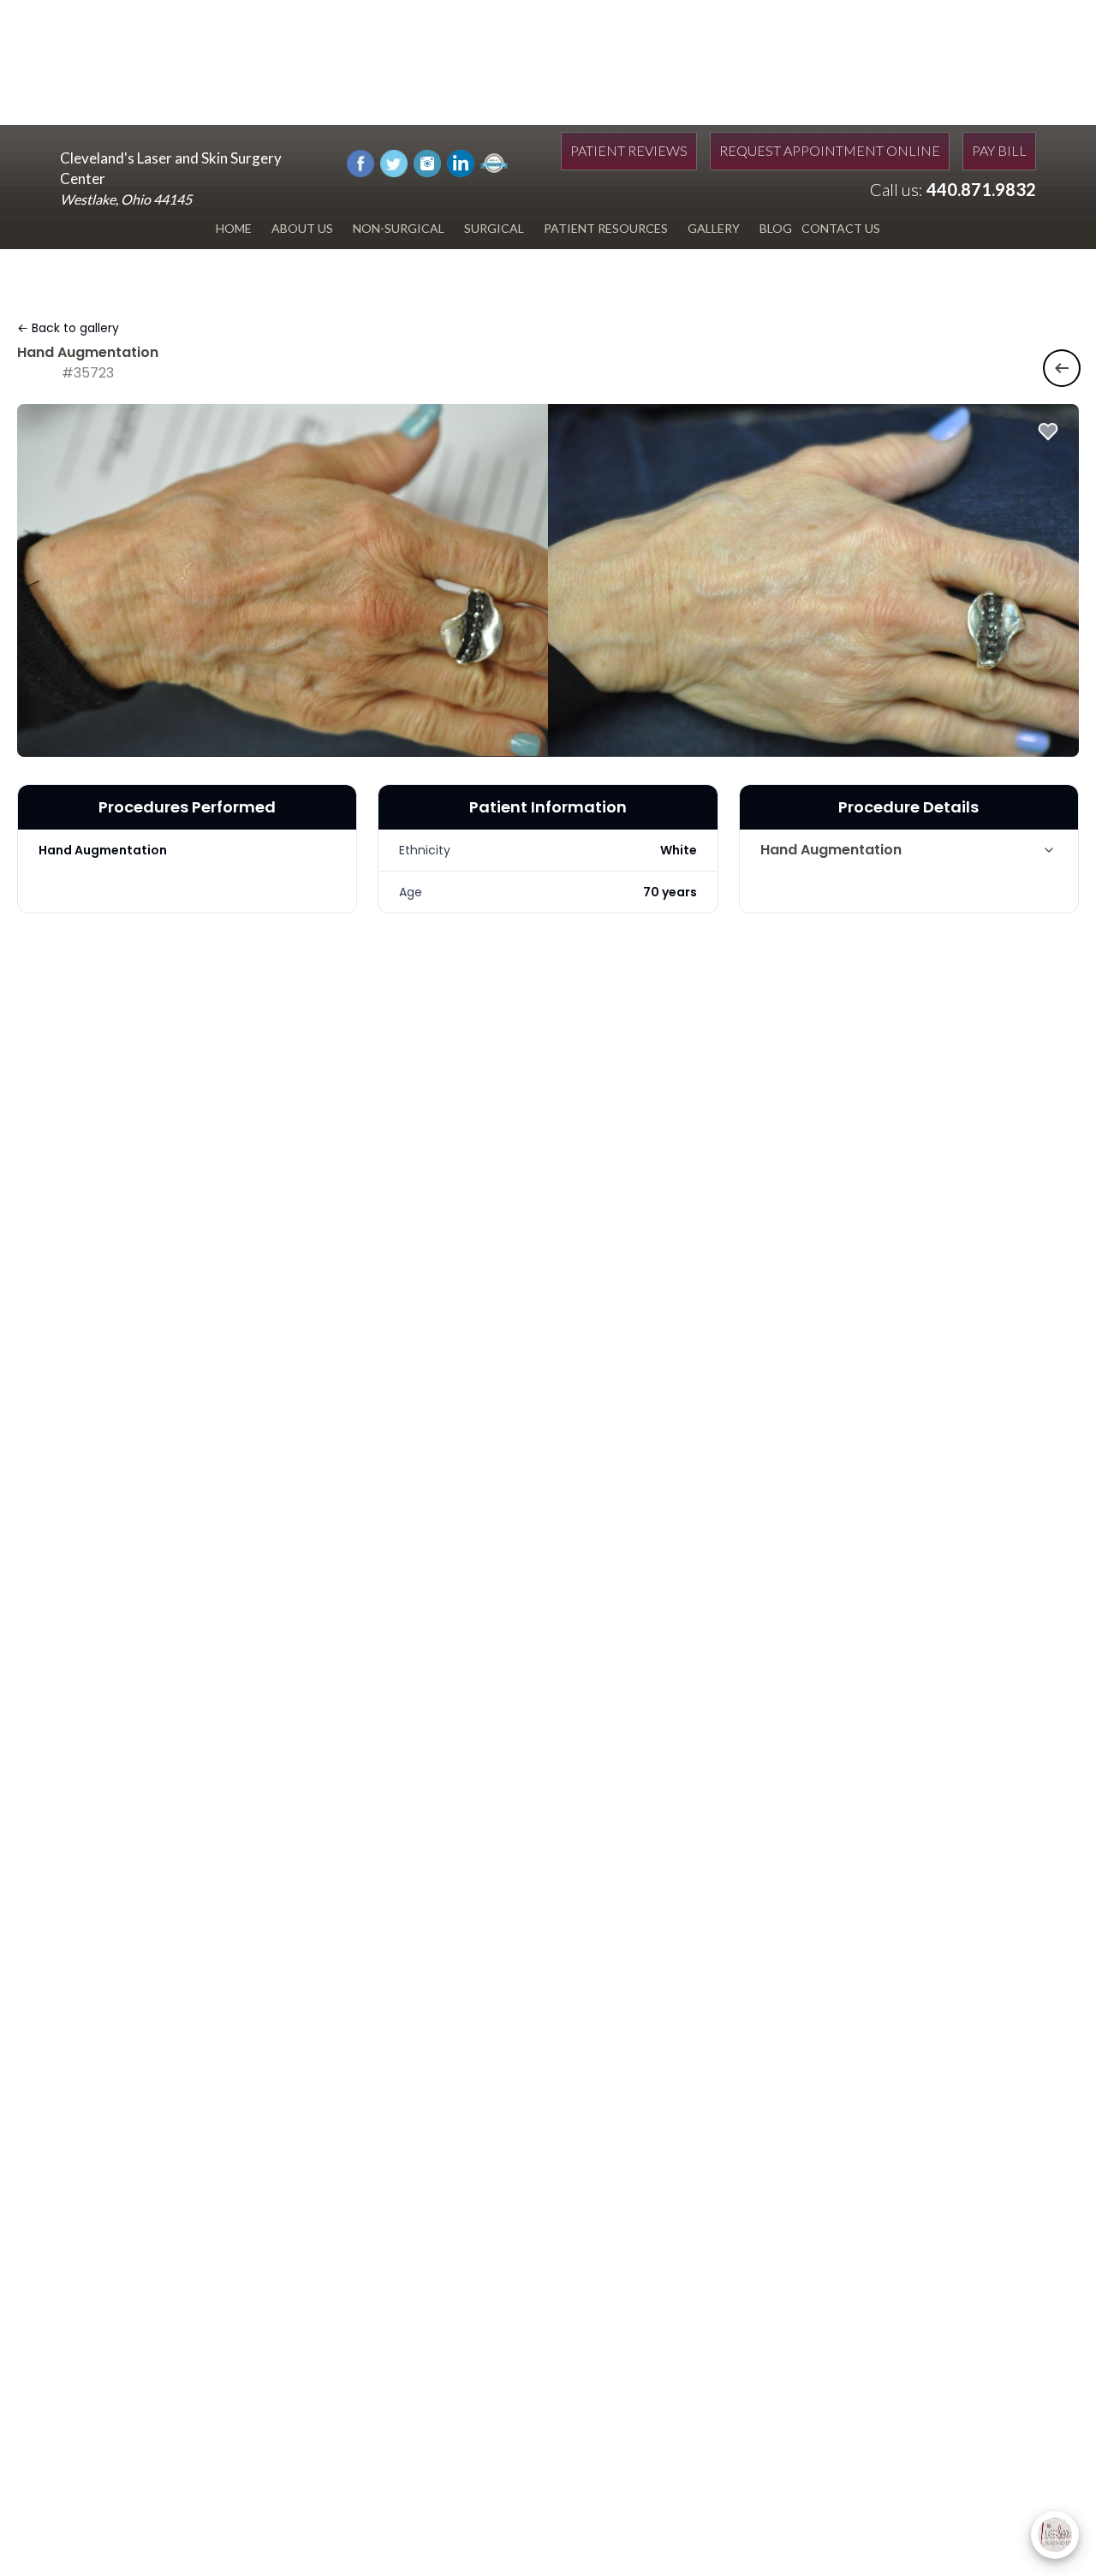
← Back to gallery (68, 328)
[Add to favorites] (1048, 431)
